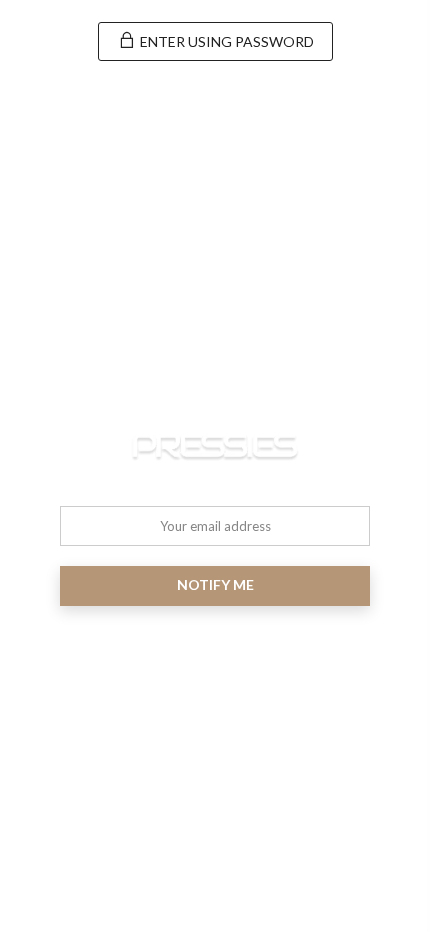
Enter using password (225, 41)
